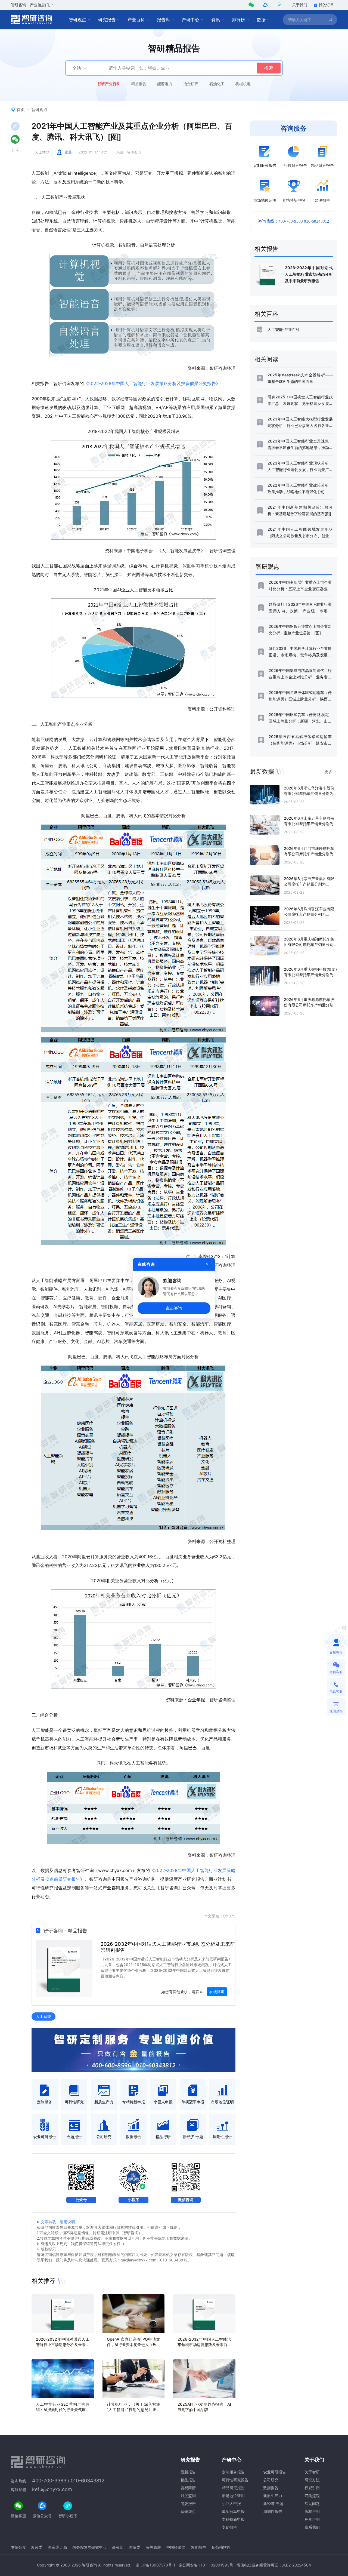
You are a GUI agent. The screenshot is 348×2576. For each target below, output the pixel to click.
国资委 (135, 2547)
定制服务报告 (233, 2472)
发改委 (37, 2547)
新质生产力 (273, 2496)
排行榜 (238, 20)
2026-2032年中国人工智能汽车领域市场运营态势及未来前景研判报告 (204, 2345)
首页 (21, 110)
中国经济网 (176, 2547)
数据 (261, 20)
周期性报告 (273, 2511)
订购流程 (312, 2496)
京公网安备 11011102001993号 (206, 2565)
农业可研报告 (275, 2472)
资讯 (216, 20)
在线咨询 (217, 1992)
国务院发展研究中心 (89, 2547)
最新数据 (262, 771)
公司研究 (271, 2480)
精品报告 (139, 84)
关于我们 (300, 5)
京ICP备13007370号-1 (156, 2565)
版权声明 (312, 2511)
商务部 (118, 2547)
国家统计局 (57, 2547)
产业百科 (136, 20)
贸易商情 (188, 2488)
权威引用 (312, 2488)
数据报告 (271, 2488)
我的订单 (326, 5)
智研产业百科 (109, 84)
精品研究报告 (233, 2488)
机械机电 (243, 84)
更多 (328, 772)
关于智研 (312, 2472)
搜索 (269, 68)
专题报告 (229, 2527)
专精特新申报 (233, 2519)
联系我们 (312, 2527)
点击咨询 (174, 1308)
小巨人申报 (231, 2503)
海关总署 (153, 2547)
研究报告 (107, 20)
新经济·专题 (273, 2503)
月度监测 (188, 2496)
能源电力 (165, 84)
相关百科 (266, 314)
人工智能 (42, 152)
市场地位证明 (233, 2496)
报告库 (163, 20)
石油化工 (217, 84)
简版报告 (188, 2503)
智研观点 (77, 20)
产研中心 (191, 20)
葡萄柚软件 (221, 2547)
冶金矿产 (191, 84)
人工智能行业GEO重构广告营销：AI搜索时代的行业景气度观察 (63, 2410)
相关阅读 (266, 359)
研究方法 (312, 2480)
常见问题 (312, 2503)
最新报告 (188, 2472)
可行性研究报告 (235, 2480)
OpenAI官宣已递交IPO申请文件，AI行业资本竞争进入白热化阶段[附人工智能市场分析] (134, 2345)
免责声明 (312, 2519)
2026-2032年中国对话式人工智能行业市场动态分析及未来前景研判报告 (63, 2345)
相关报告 (266, 249)
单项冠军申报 (233, 2511)
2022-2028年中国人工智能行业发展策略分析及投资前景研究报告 (152, 383)
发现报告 (198, 2547)
